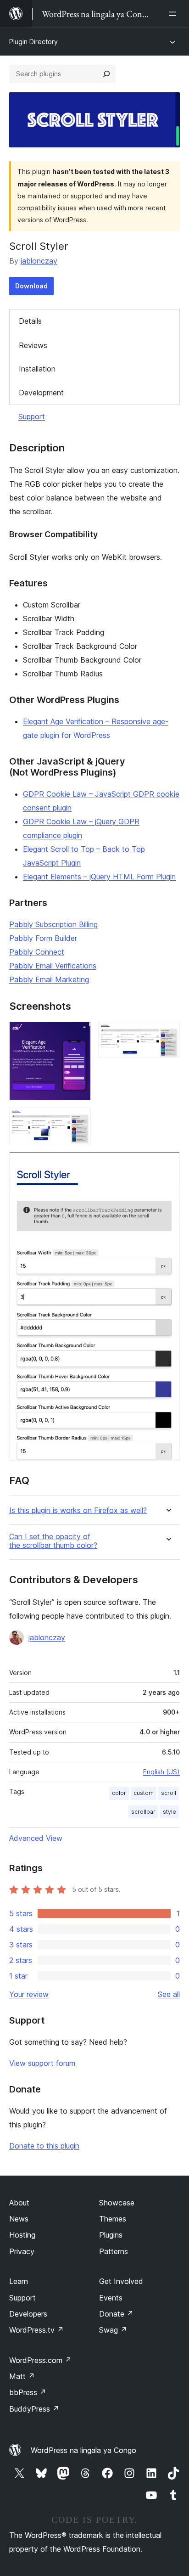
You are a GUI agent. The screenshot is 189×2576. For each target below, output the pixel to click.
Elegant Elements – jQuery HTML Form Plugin (99, 877)
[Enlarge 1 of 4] (78, 1034)
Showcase (117, 2203)
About (19, 2203)
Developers (28, 2314)
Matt (22, 2376)
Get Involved (121, 2281)
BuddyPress (34, 2409)
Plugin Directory (33, 42)
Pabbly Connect (37, 952)
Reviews (33, 345)
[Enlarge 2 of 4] (167, 1034)
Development (41, 393)
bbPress (28, 2392)
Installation (37, 369)
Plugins (111, 2235)
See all (169, 1994)
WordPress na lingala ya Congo (83, 2450)
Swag (113, 2330)
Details (30, 321)
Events (111, 2298)
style (170, 1812)
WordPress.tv (36, 2330)
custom (144, 1793)
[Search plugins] (106, 74)
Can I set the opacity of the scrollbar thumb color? (53, 1541)
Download (31, 286)
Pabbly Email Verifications (53, 966)
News (19, 2219)
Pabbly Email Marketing (49, 979)
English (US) (161, 1772)
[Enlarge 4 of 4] (167, 1164)
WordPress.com (40, 2360)
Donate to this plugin (44, 2146)
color (119, 1793)
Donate (116, 2314)
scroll (169, 1793)
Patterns (114, 2251)
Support (32, 416)
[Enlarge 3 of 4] (78, 1120)
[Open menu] (174, 14)
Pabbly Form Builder (43, 938)
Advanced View (36, 1838)
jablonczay (39, 261)
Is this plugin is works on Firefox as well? (78, 1510)
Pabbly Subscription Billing (53, 924)
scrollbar (143, 1812)
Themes (113, 2219)
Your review (29, 1994)
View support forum (42, 2063)
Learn (19, 2281)
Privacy (22, 2251)
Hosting (22, 2235)
